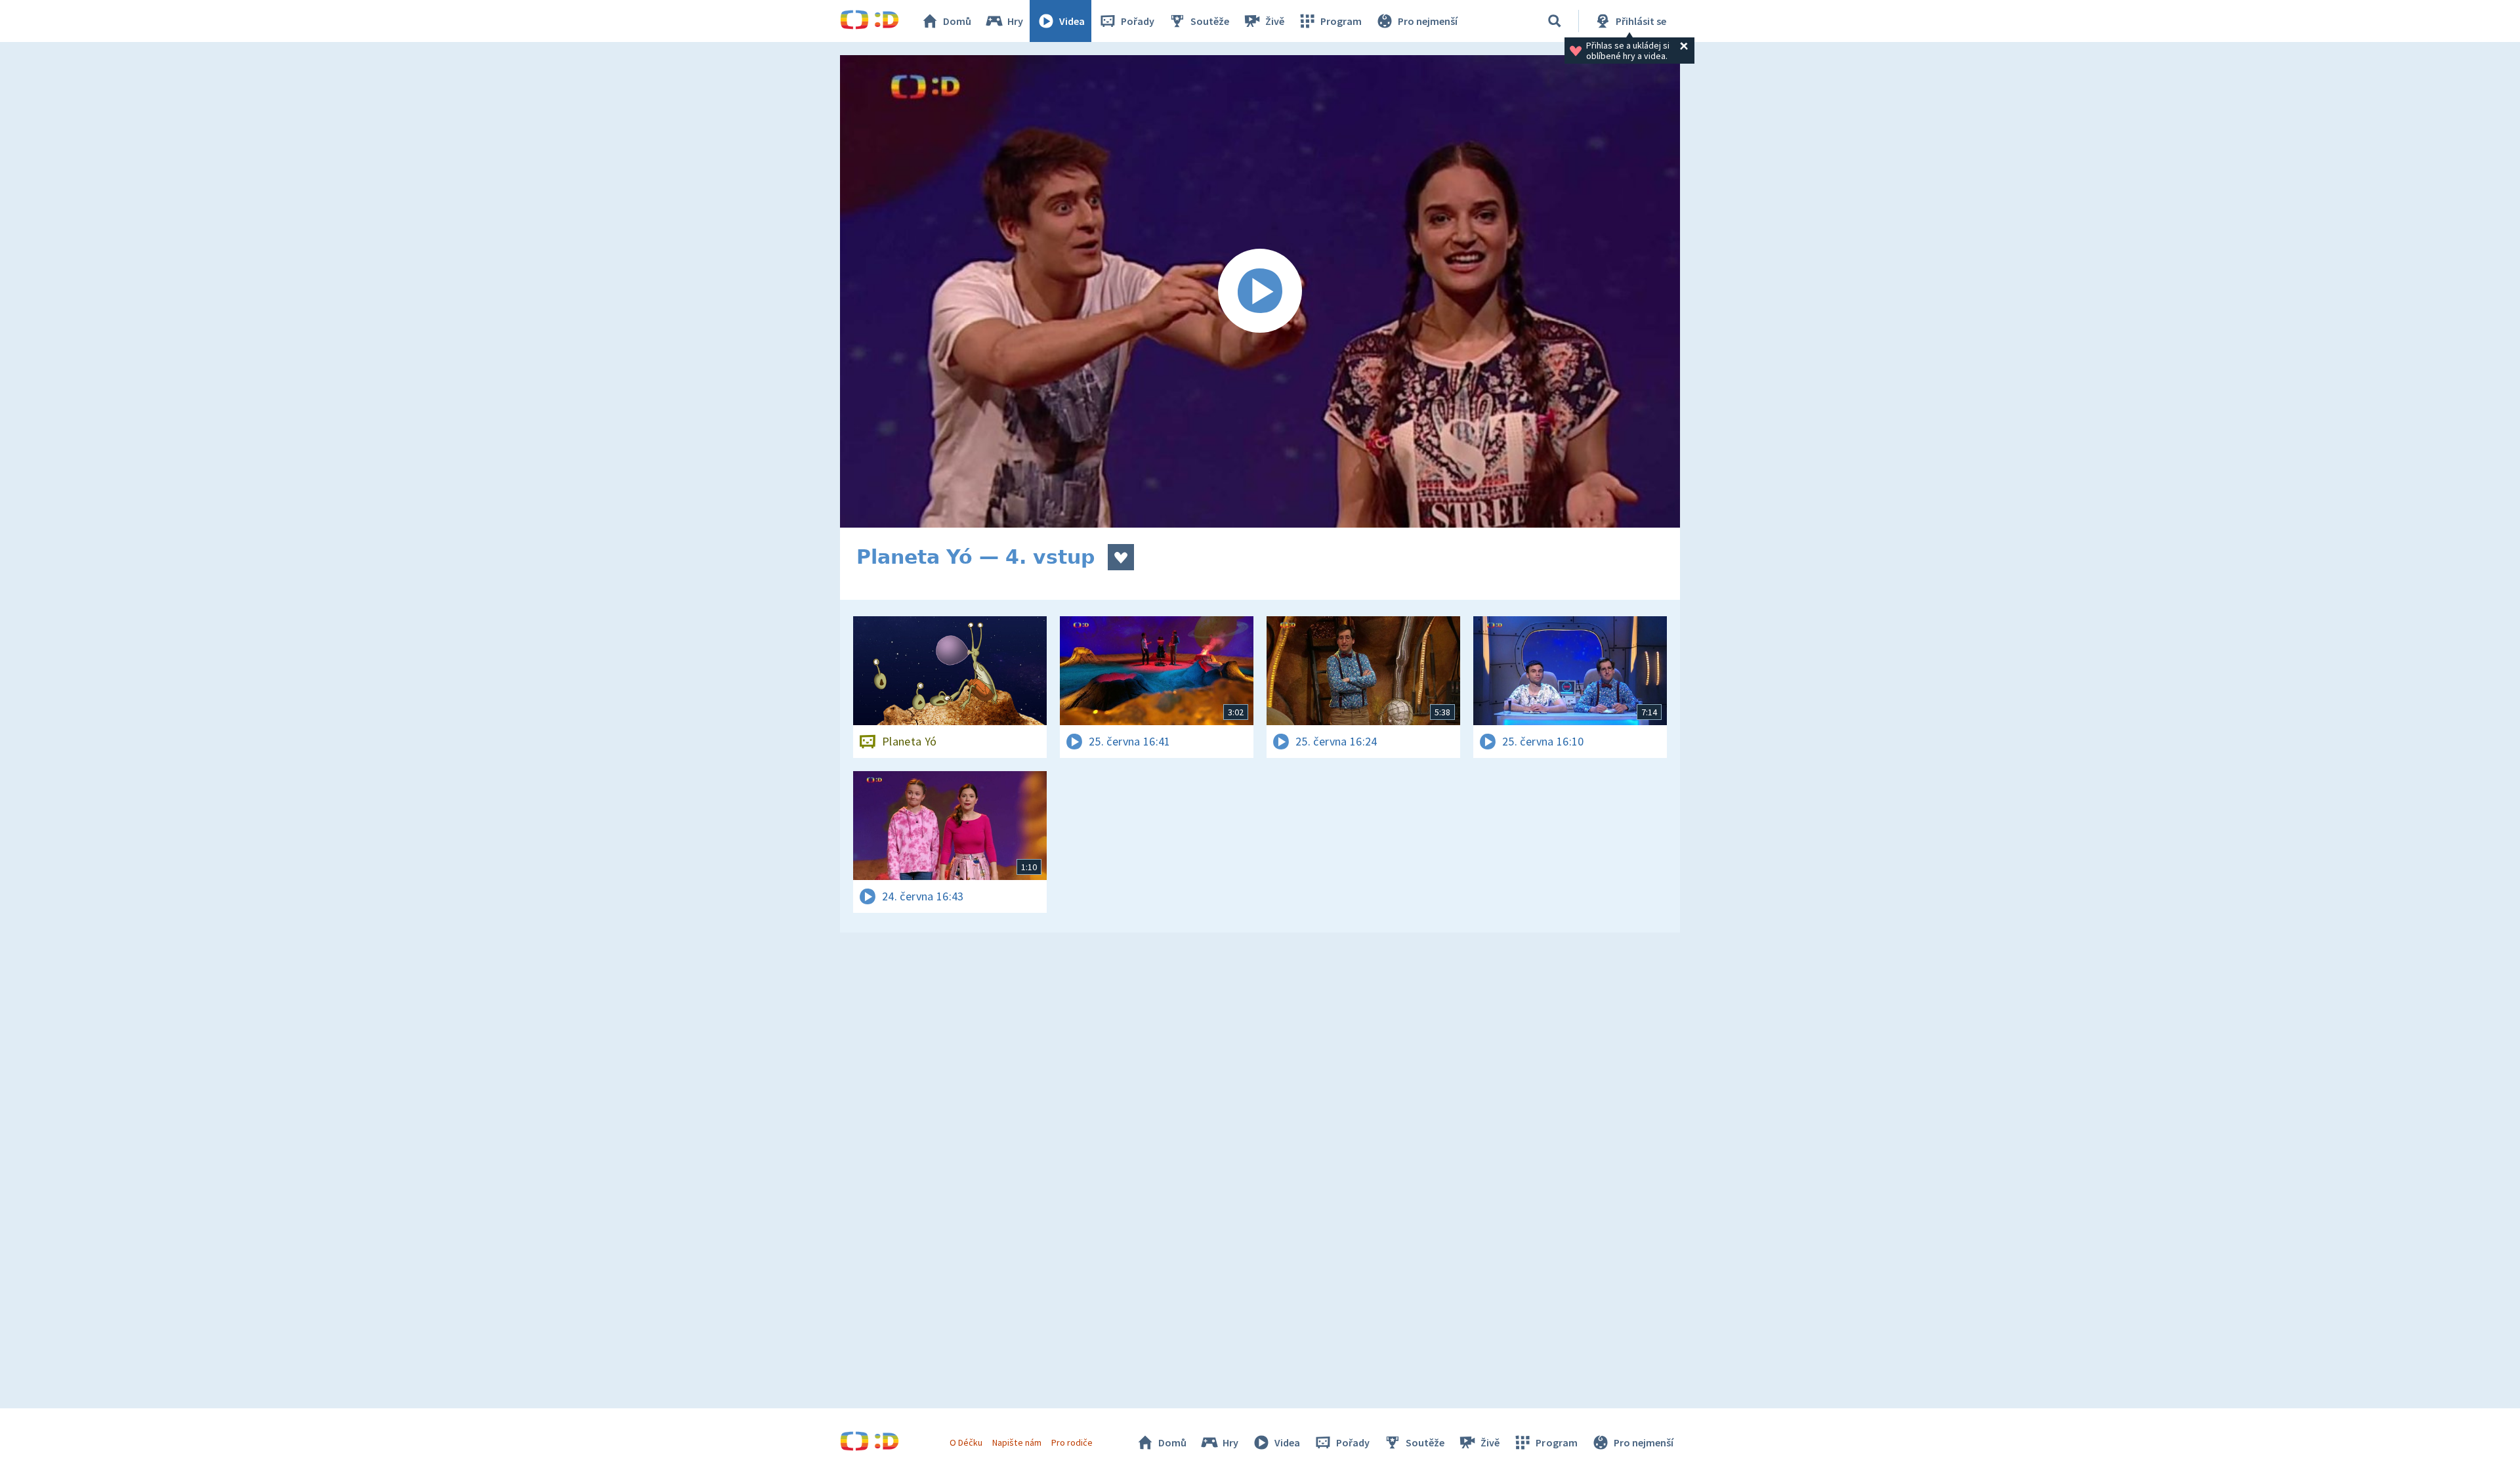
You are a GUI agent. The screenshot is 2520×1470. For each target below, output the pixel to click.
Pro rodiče (1072, 1442)
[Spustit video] (1260, 291)
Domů (957, 21)
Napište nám (1017, 1442)
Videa (1072, 21)
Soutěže (1210, 21)
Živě (1275, 21)
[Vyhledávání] (1555, 21)
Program (1341, 21)
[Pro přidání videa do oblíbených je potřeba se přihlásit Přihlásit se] (1121, 557)
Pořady (1138, 21)
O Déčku (966, 1442)
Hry (1015, 21)
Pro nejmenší (1428, 21)
